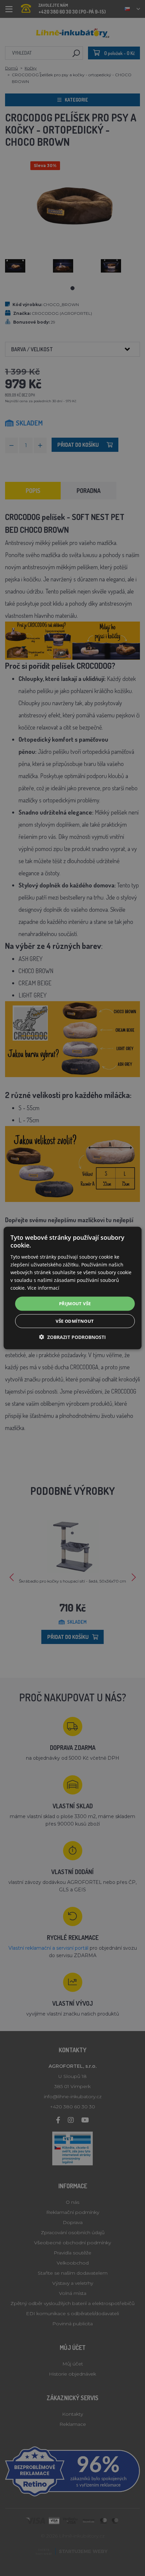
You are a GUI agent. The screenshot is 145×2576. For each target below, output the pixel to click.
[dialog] (73, 1288)
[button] (72, 1337)
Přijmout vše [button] (75, 1304)
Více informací (43, 1288)
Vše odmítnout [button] (75, 1321)
